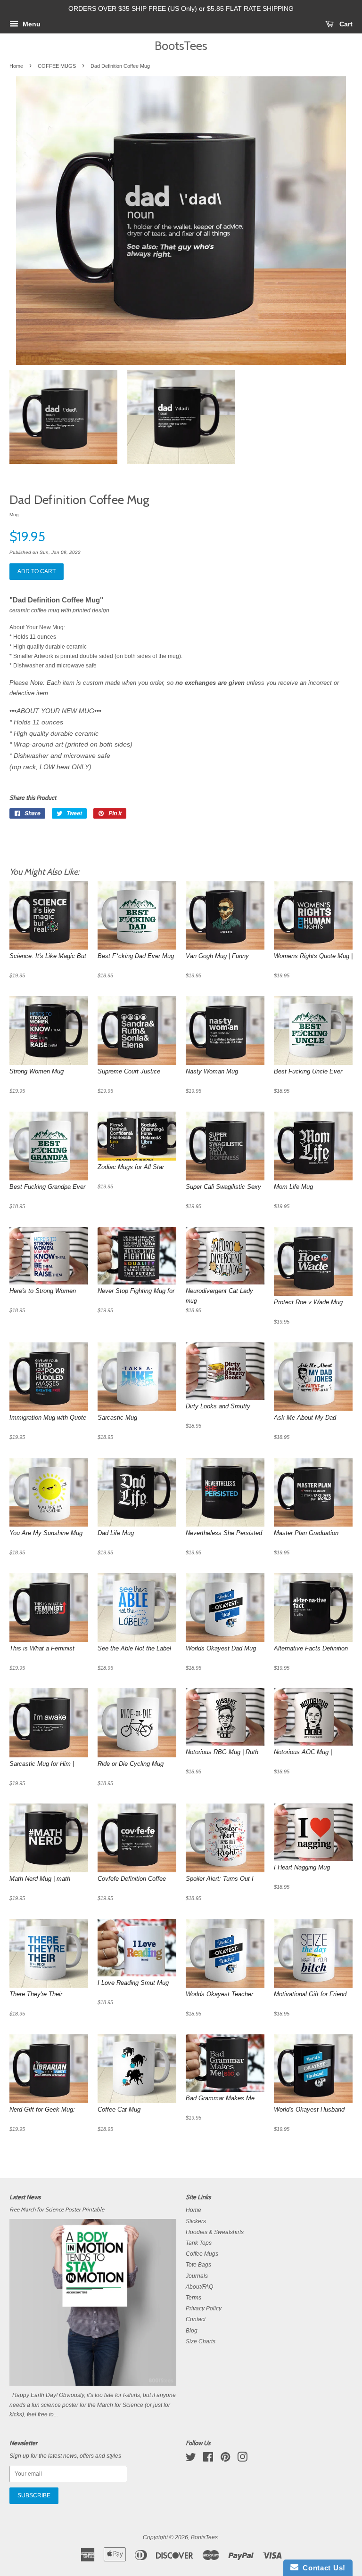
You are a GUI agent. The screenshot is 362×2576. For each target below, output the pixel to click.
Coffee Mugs (202, 2254)
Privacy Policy (204, 2308)
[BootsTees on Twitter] (191, 2459)
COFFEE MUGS (57, 66)
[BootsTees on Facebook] (208, 2459)
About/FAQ (199, 2287)
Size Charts (201, 2341)
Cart (345, 24)
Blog (192, 2331)
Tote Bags (198, 2265)
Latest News (25, 2197)
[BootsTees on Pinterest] (225, 2459)
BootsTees (181, 45)
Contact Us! (322, 2568)
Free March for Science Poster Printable (57, 2210)
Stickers (196, 2221)
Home (16, 66)
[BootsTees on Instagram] (242, 2459)
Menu (31, 24)
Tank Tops (199, 2243)
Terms (193, 2298)
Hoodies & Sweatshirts (215, 2232)
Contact (196, 2319)
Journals (197, 2276)
